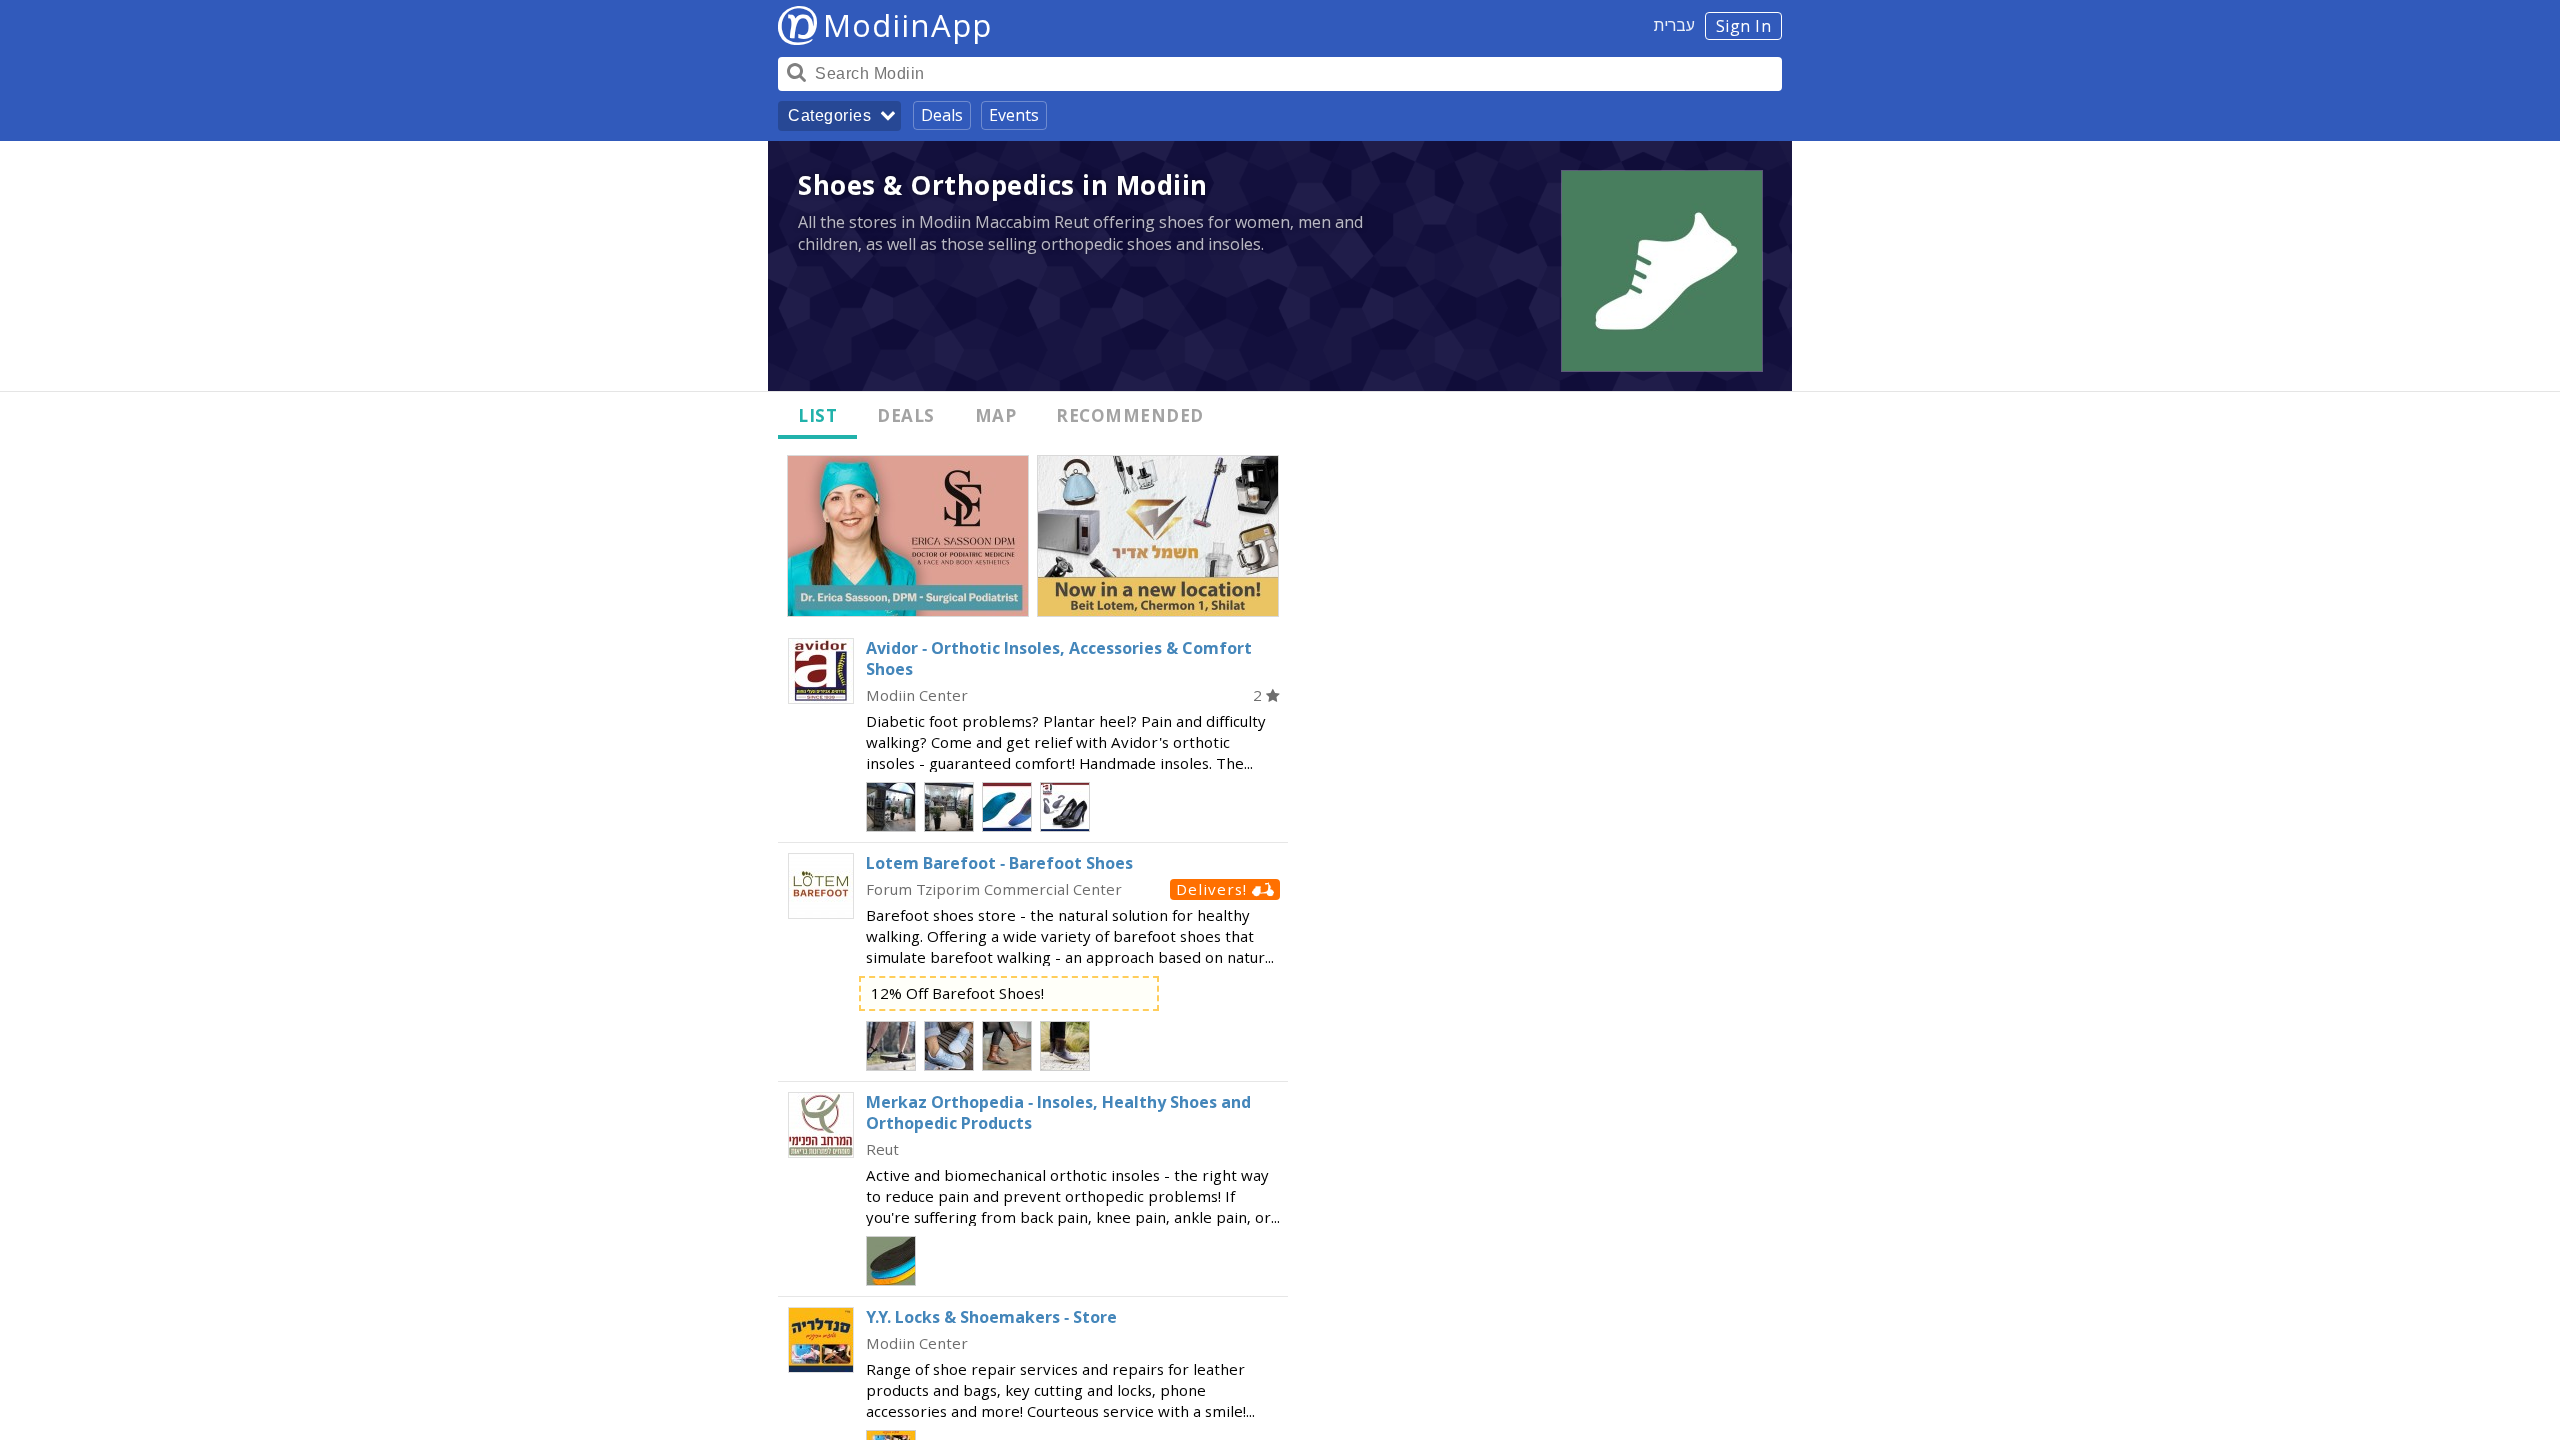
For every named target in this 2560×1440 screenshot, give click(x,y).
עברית (1674, 25)
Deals (942, 115)
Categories (829, 115)
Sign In (1744, 26)
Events (1014, 115)
